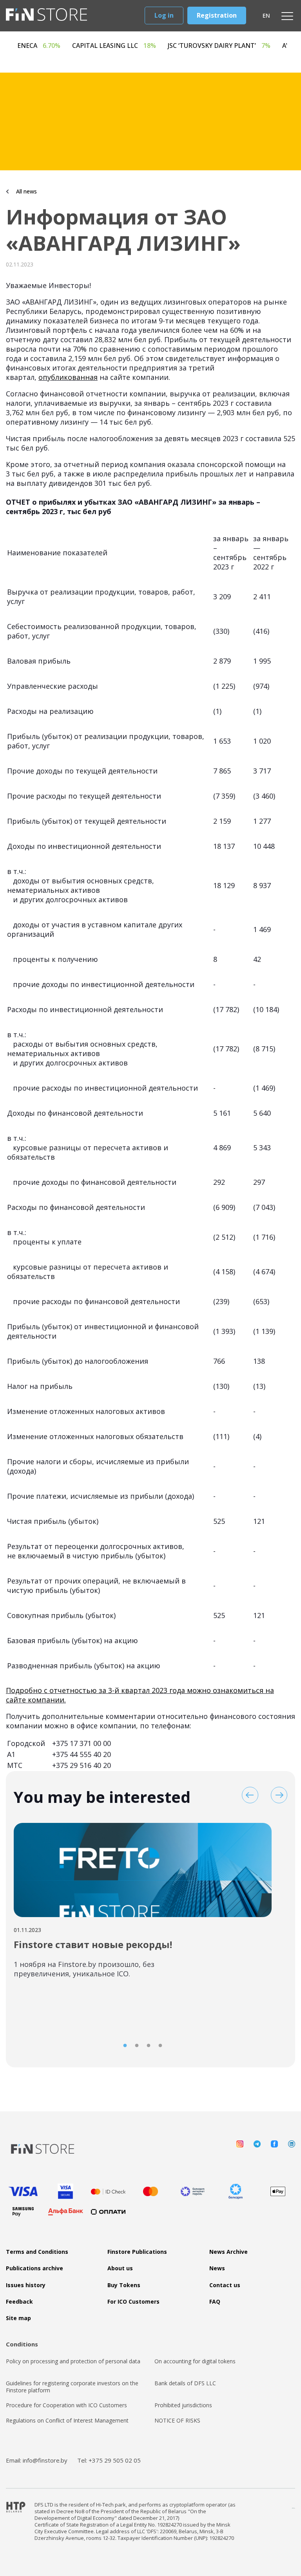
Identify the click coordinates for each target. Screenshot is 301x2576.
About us (120, 2268)
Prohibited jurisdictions (183, 2405)
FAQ (215, 2302)
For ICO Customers (133, 2302)
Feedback (19, 2302)
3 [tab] (149, 2046)
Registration (217, 15)
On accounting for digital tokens (195, 2361)
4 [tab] (160, 2046)
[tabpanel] (143, 1905)
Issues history (26, 2285)
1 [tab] (125, 2046)
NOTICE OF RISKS (177, 2421)
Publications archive (34, 2268)
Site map (18, 2318)
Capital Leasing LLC (151, 46)
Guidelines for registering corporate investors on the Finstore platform (72, 2387)
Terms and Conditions (37, 2252)
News (217, 2268)
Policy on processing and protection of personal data (73, 2361)
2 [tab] (137, 2046)
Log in (164, 15)
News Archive (228, 2252)
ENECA (76, 46)
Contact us (225, 2285)
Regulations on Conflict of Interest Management (67, 2421)
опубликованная (68, 377)
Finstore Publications (137, 2252)
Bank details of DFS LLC (185, 2383)
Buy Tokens (124, 2285)
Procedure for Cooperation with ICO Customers (66, 2405)
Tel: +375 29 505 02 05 (109, 2460)
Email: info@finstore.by (37, 2460)
